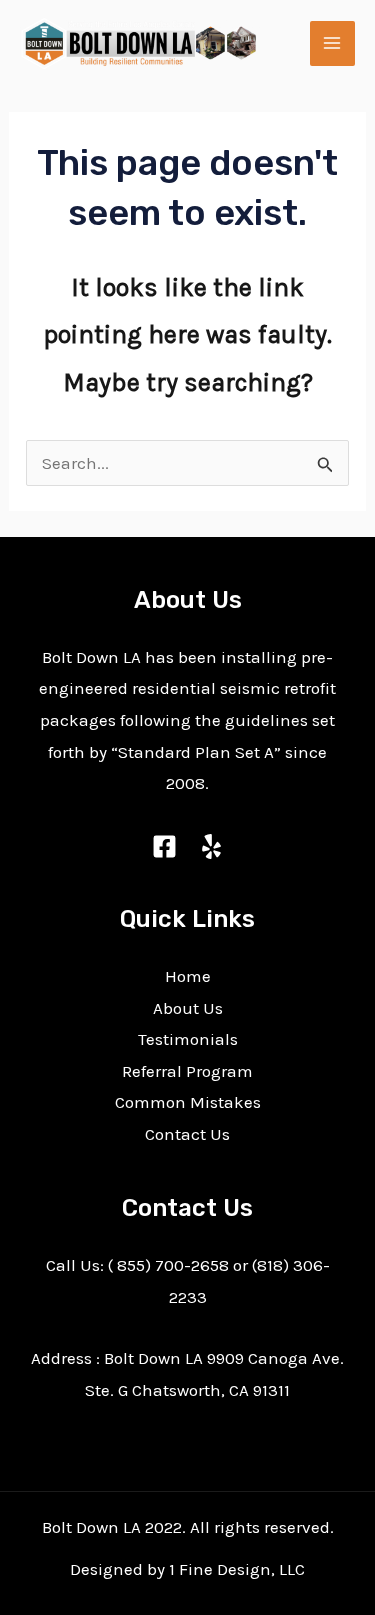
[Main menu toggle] (333, 44)
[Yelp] (211, 846)
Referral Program (187, 1071)
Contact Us (187, 1134)
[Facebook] (164, 846)
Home (188, 976)
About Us (188, 1008)
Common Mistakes (188, 1102)
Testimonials (188, 1039)
